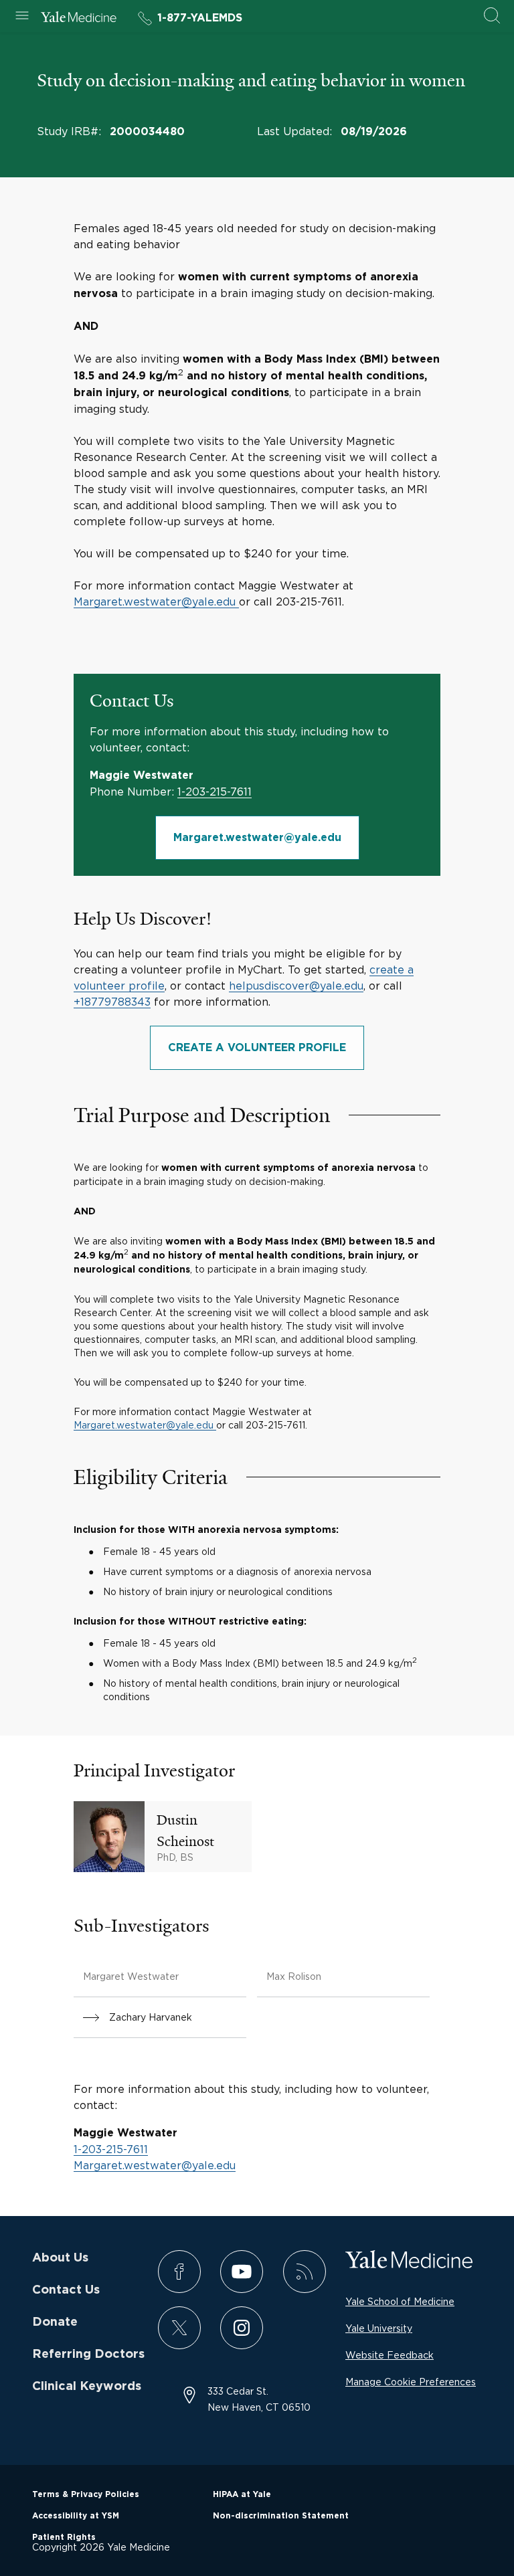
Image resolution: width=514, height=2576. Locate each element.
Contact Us (66, 2290)
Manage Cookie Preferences (411, 2382)
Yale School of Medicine (400, 2301)
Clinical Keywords (87, 2387)
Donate (55, 2322)
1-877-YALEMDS (200, 18)
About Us (60, 2258)
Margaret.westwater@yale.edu (155, 602)
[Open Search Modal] (492, 16)
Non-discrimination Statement (281, 2516)
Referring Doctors (88, 2355)
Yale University (379, 2328)
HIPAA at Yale (242, 2494)
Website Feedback (390, 2355)
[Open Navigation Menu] (22, 16)
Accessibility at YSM (76, 2516)
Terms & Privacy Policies (86, 2494)
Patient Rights (64, 2537)
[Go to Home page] (79, 19)
